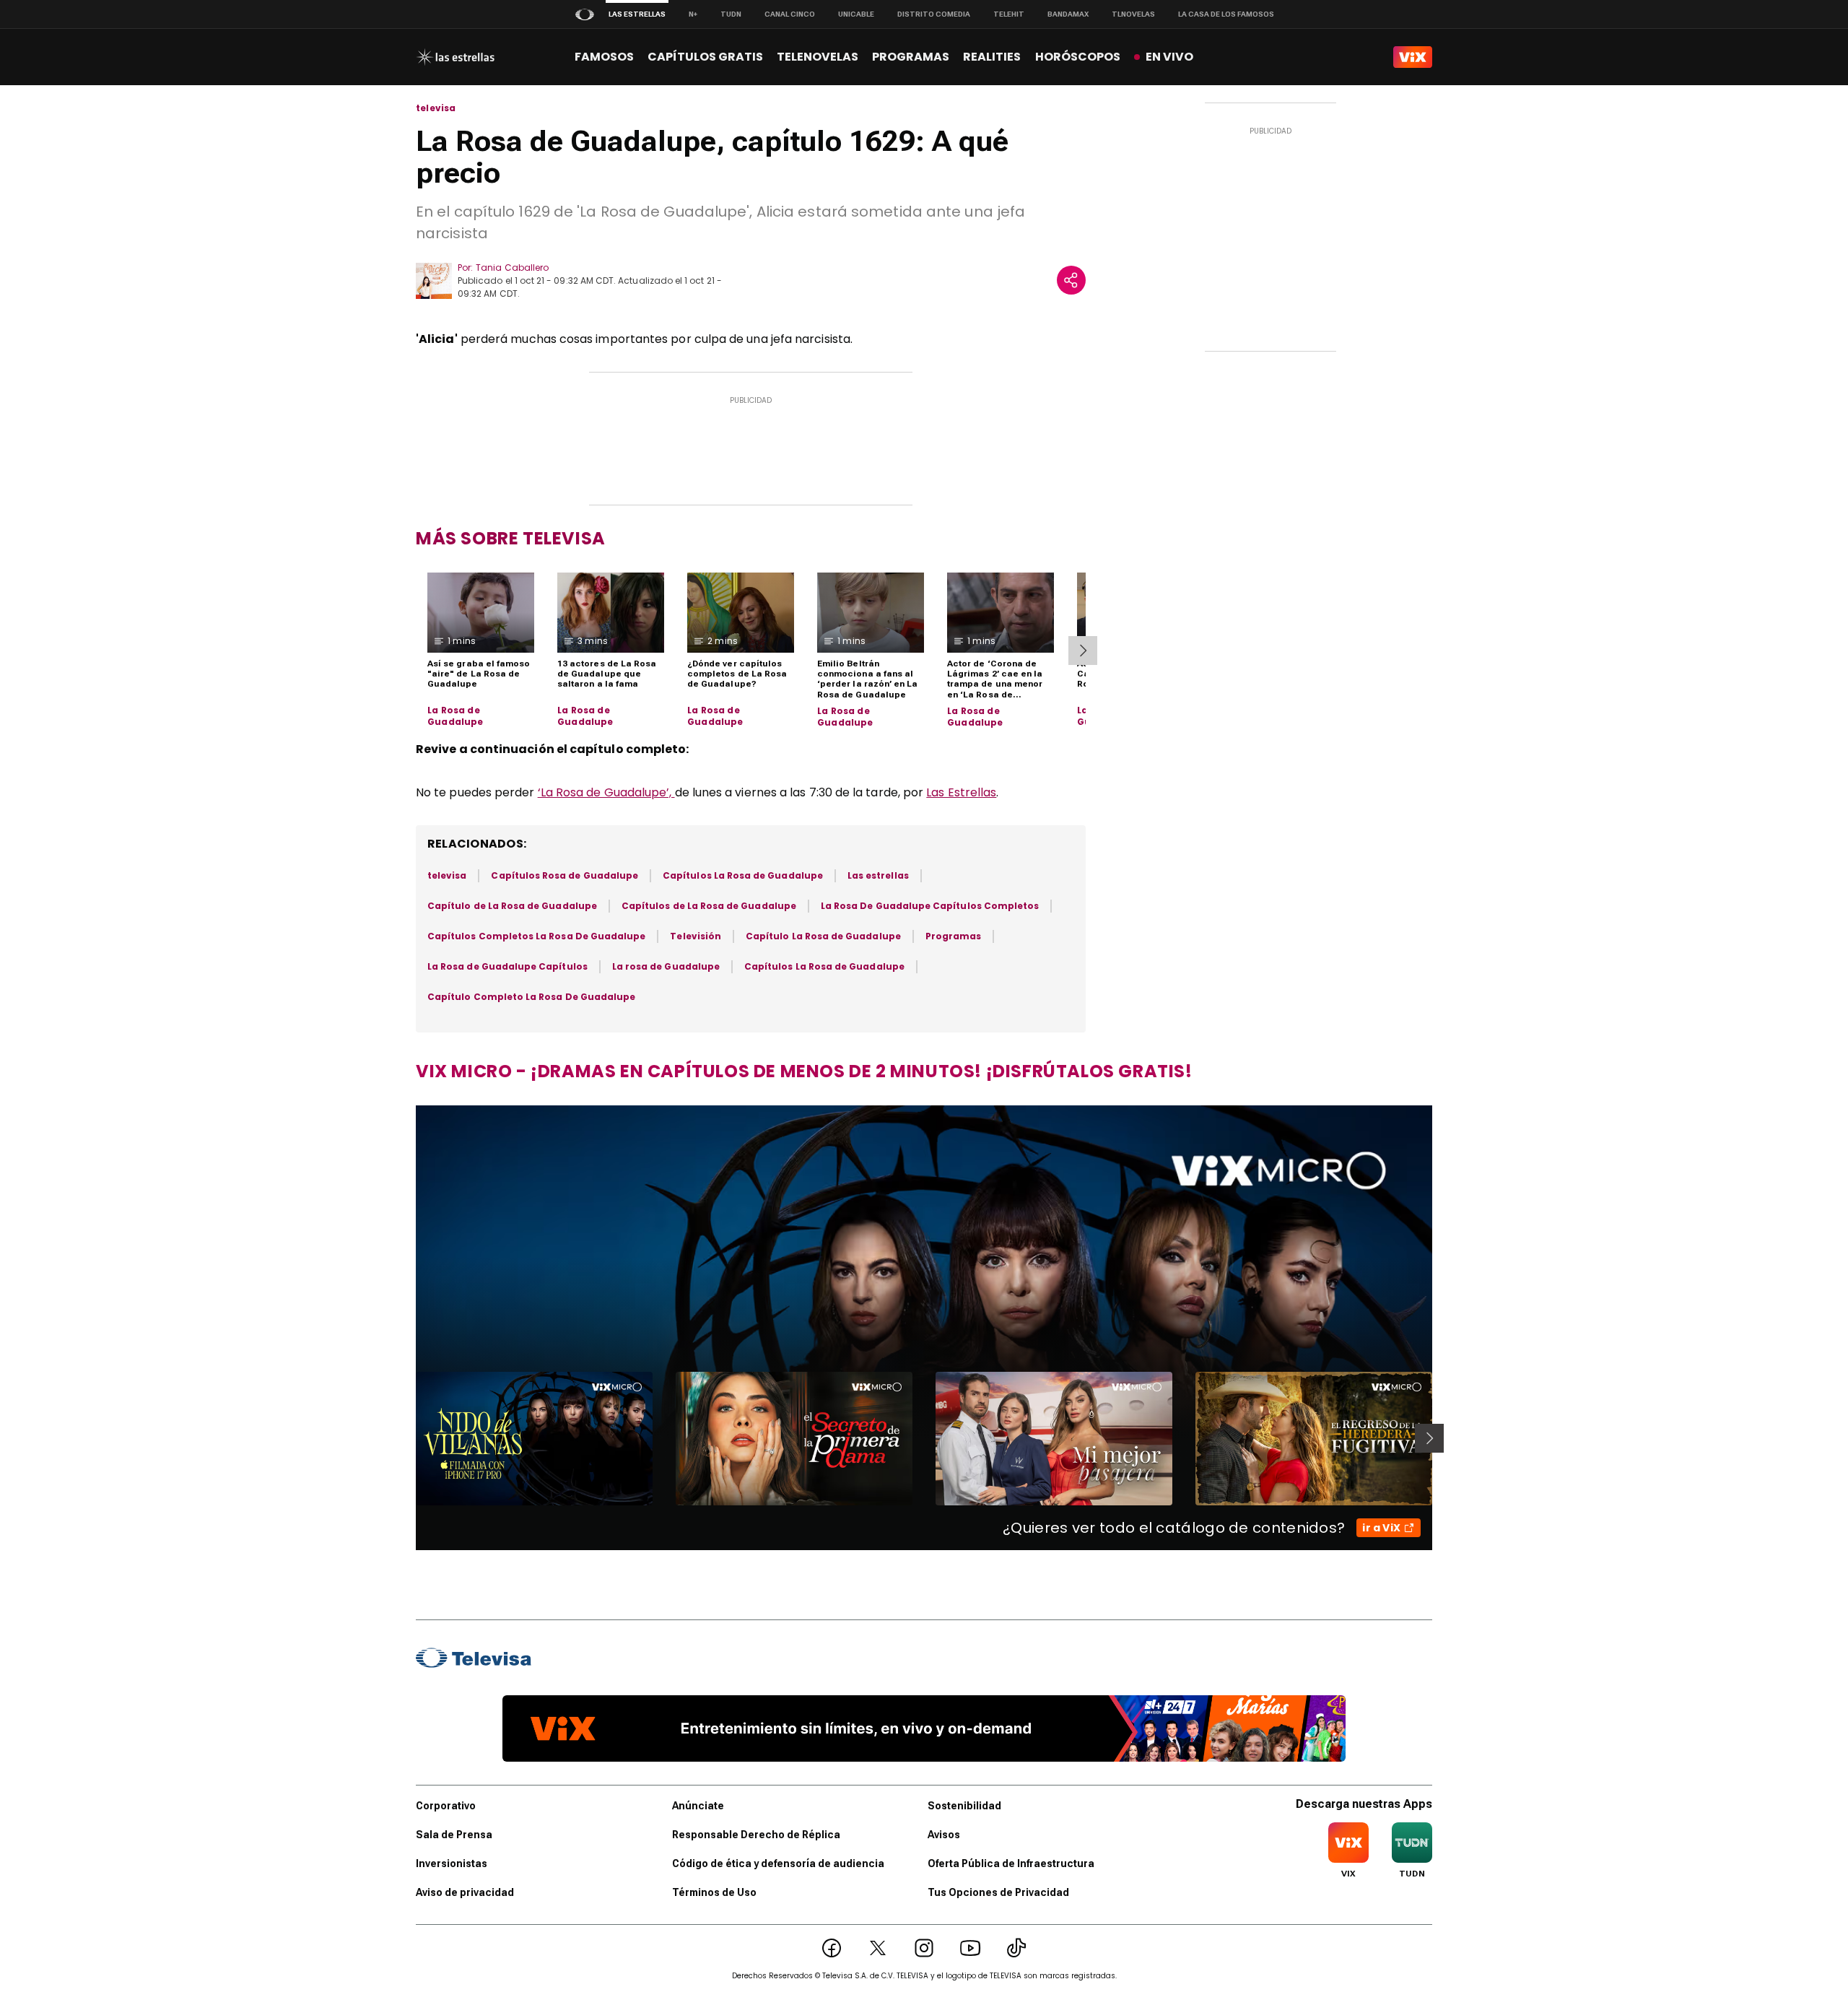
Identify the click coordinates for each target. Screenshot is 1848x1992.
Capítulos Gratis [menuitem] (705, 57)
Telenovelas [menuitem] (818, 57)
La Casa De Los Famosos (1226, 14)
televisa (436, 108)
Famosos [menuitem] (604, 57)
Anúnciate (698, 1806)
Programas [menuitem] (911, 57)
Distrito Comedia (934, 14)
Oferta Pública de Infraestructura (1011, 1863)
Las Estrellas (961, 792)
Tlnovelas (1133, 14)
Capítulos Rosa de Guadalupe (565, 875)
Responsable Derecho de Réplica (756, 1835)
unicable (856, 14)
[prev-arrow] (407, 1438)
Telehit (1009, 14)
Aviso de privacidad (465, 1892)
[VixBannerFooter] (924, 1728)
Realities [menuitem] (992, 57)
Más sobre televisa (511, 538)
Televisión (696, 936)
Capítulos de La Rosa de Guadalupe (709, 906)
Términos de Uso (714, 1892)
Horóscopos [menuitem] (1078, 57)
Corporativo (446, 1806)
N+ (693, 14)
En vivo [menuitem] (1169, 57)
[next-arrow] (1083, 651)
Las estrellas (878, 875)
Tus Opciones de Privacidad (998, 1892)
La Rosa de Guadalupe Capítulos (507, 966)
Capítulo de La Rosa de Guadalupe (512, 906)
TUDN (731, 14)
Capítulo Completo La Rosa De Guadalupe (531, 997)
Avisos (944, 1835)
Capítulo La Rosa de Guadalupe (823, 936)
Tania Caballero (512, 268)
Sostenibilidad (964, 1806)
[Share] (1071, 280)
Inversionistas (452, 1863)
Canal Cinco (790, 14)
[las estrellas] (455, 57)
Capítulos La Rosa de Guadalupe (743, 875)
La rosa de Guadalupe (666, 966)
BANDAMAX (1068, 14)
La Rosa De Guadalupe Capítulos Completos (930, 906)
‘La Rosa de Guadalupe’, (606, 792)
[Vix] (1413, 57)
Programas (954, 936)
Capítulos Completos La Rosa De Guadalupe (536, 936)
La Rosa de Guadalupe (456, 716)
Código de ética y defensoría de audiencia (778, 1863)
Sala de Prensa (454, 1835)
